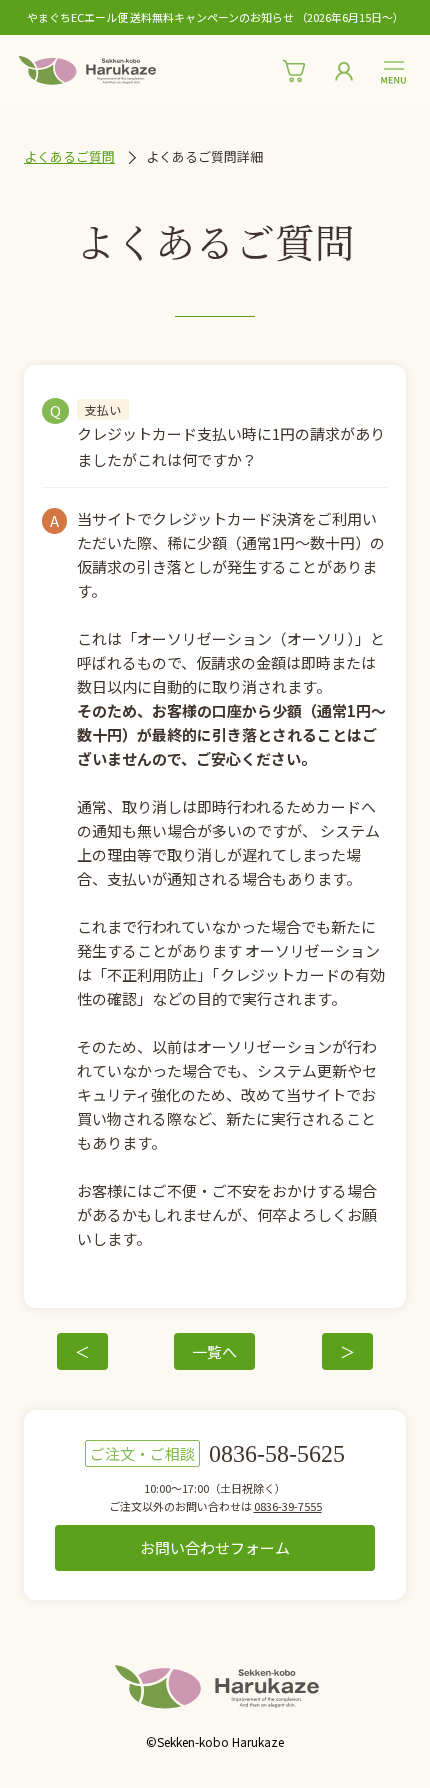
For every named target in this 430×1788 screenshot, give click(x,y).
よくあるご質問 (69, 156)
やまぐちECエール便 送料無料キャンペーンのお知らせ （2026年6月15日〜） (215, 17)
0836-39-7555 (288, 1506)
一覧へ (214, 1351)
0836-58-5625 (277, 1454)
